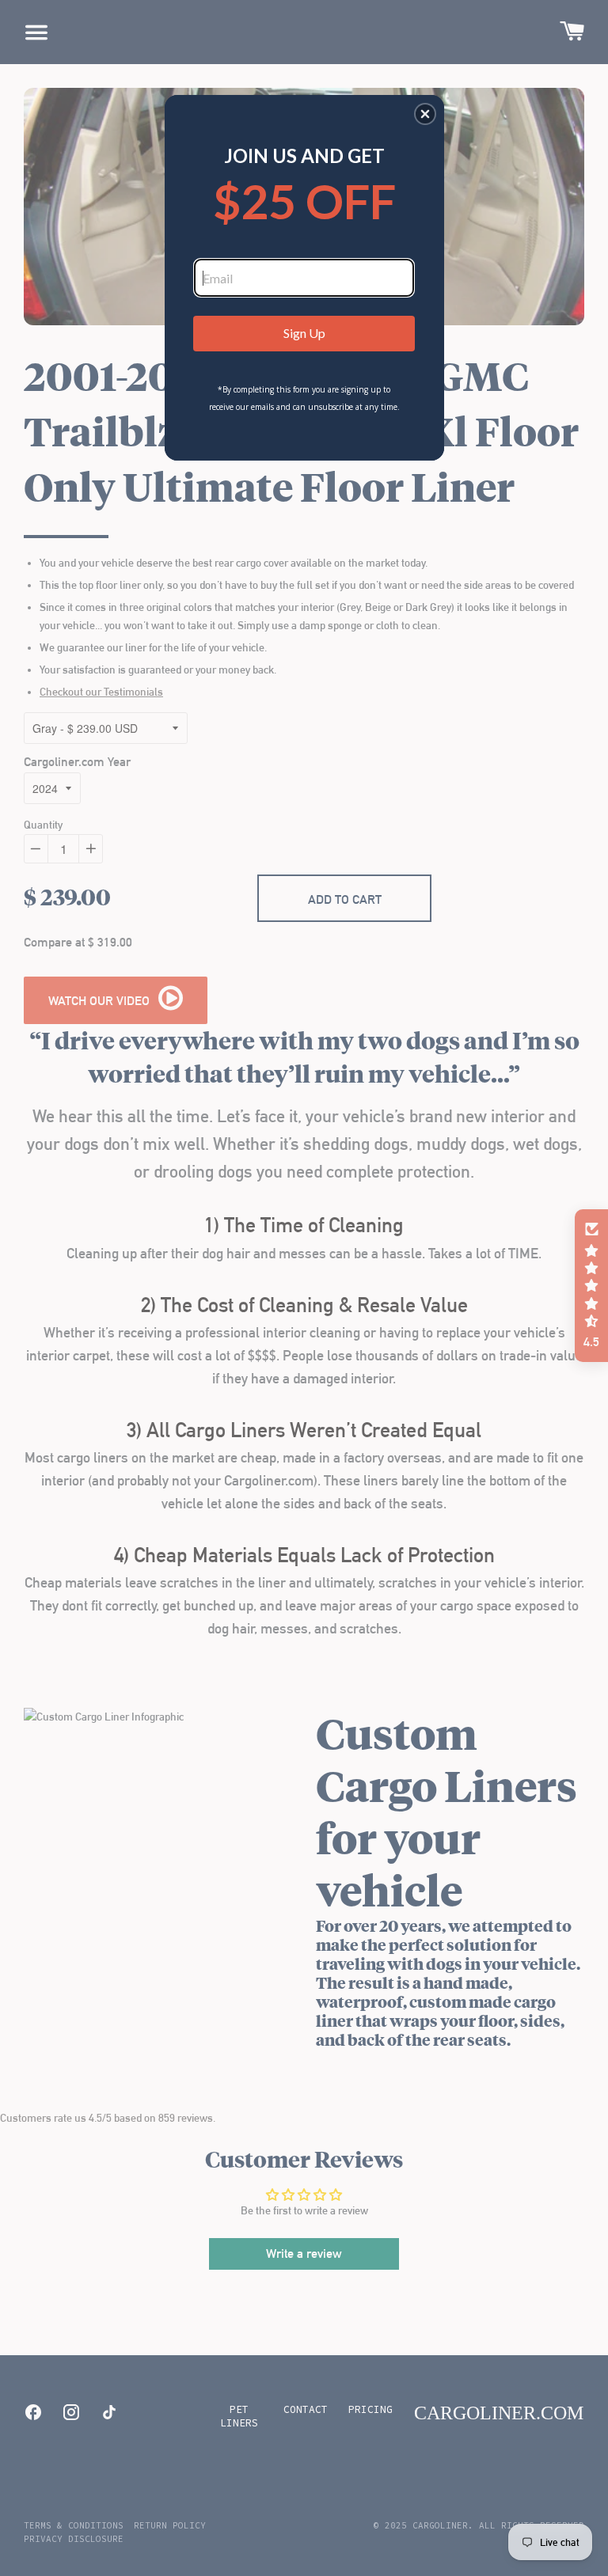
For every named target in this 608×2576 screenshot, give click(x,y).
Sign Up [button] (304, 333)
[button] (425, 114)
